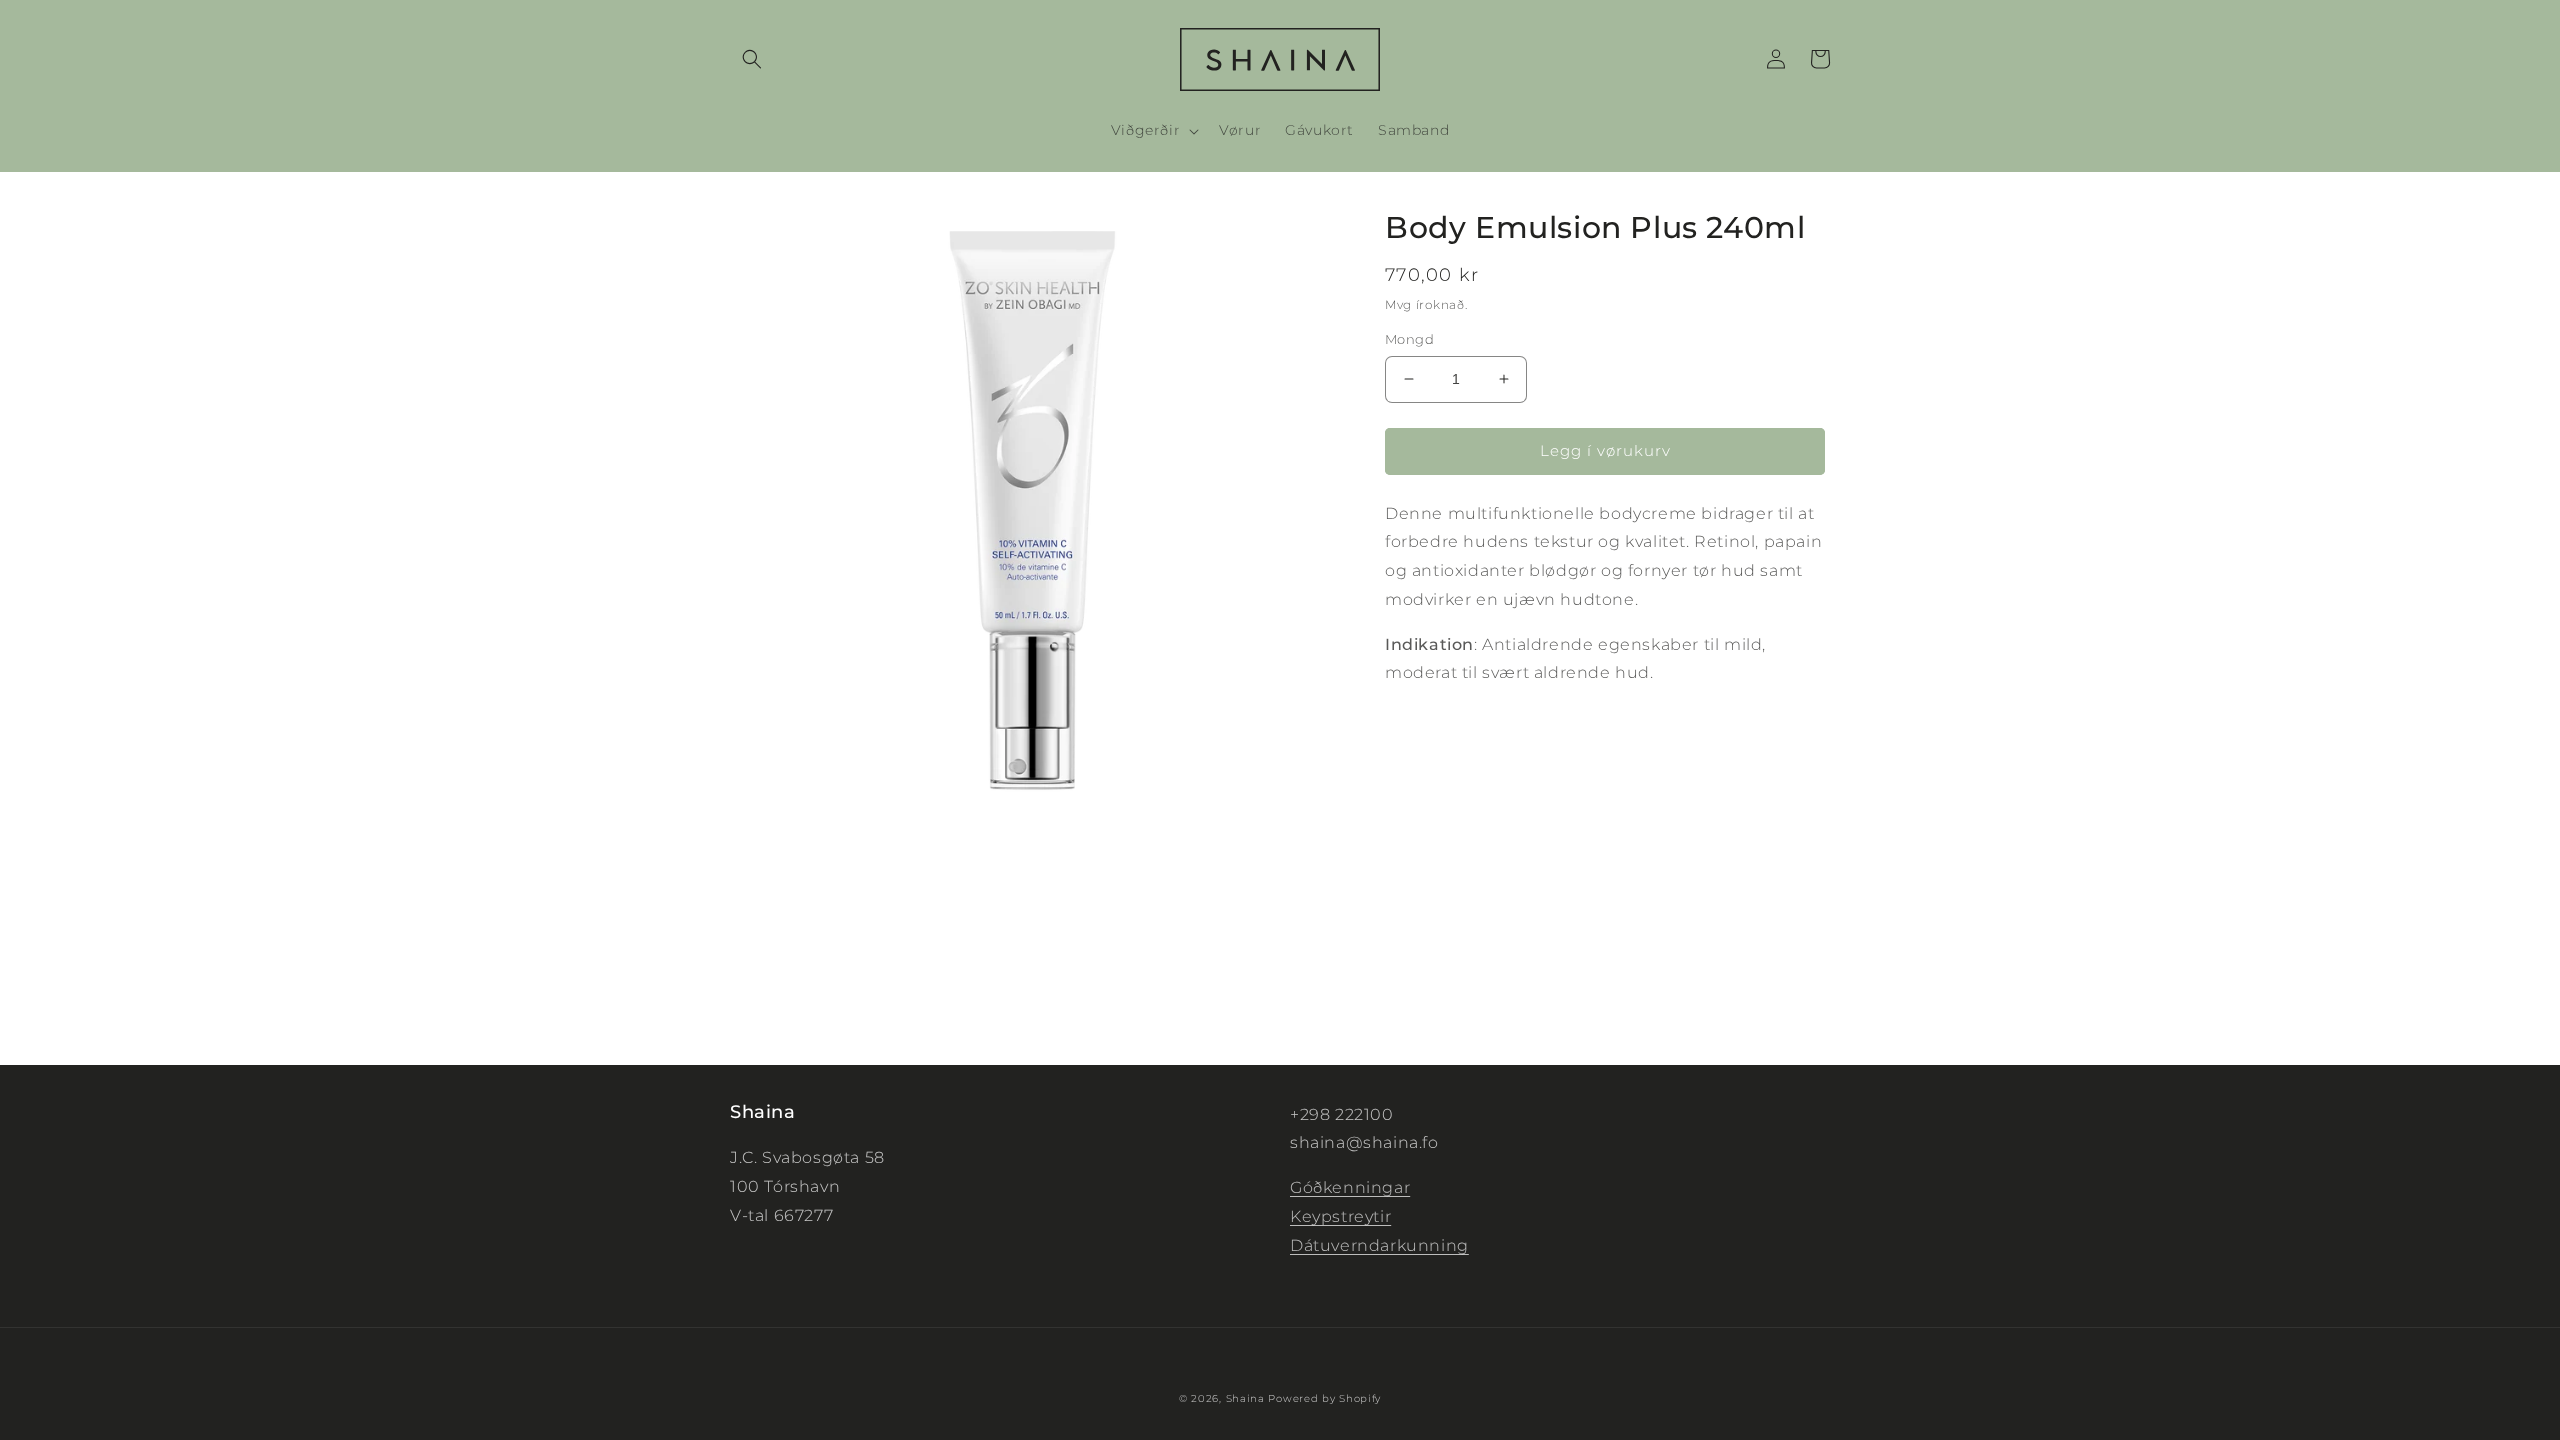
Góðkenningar (1350, 1187)
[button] (752, 59)
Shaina (1245, 1398)
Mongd (1409, 339)
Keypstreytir (1340, 1216)
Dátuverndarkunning (1379, 1245)
